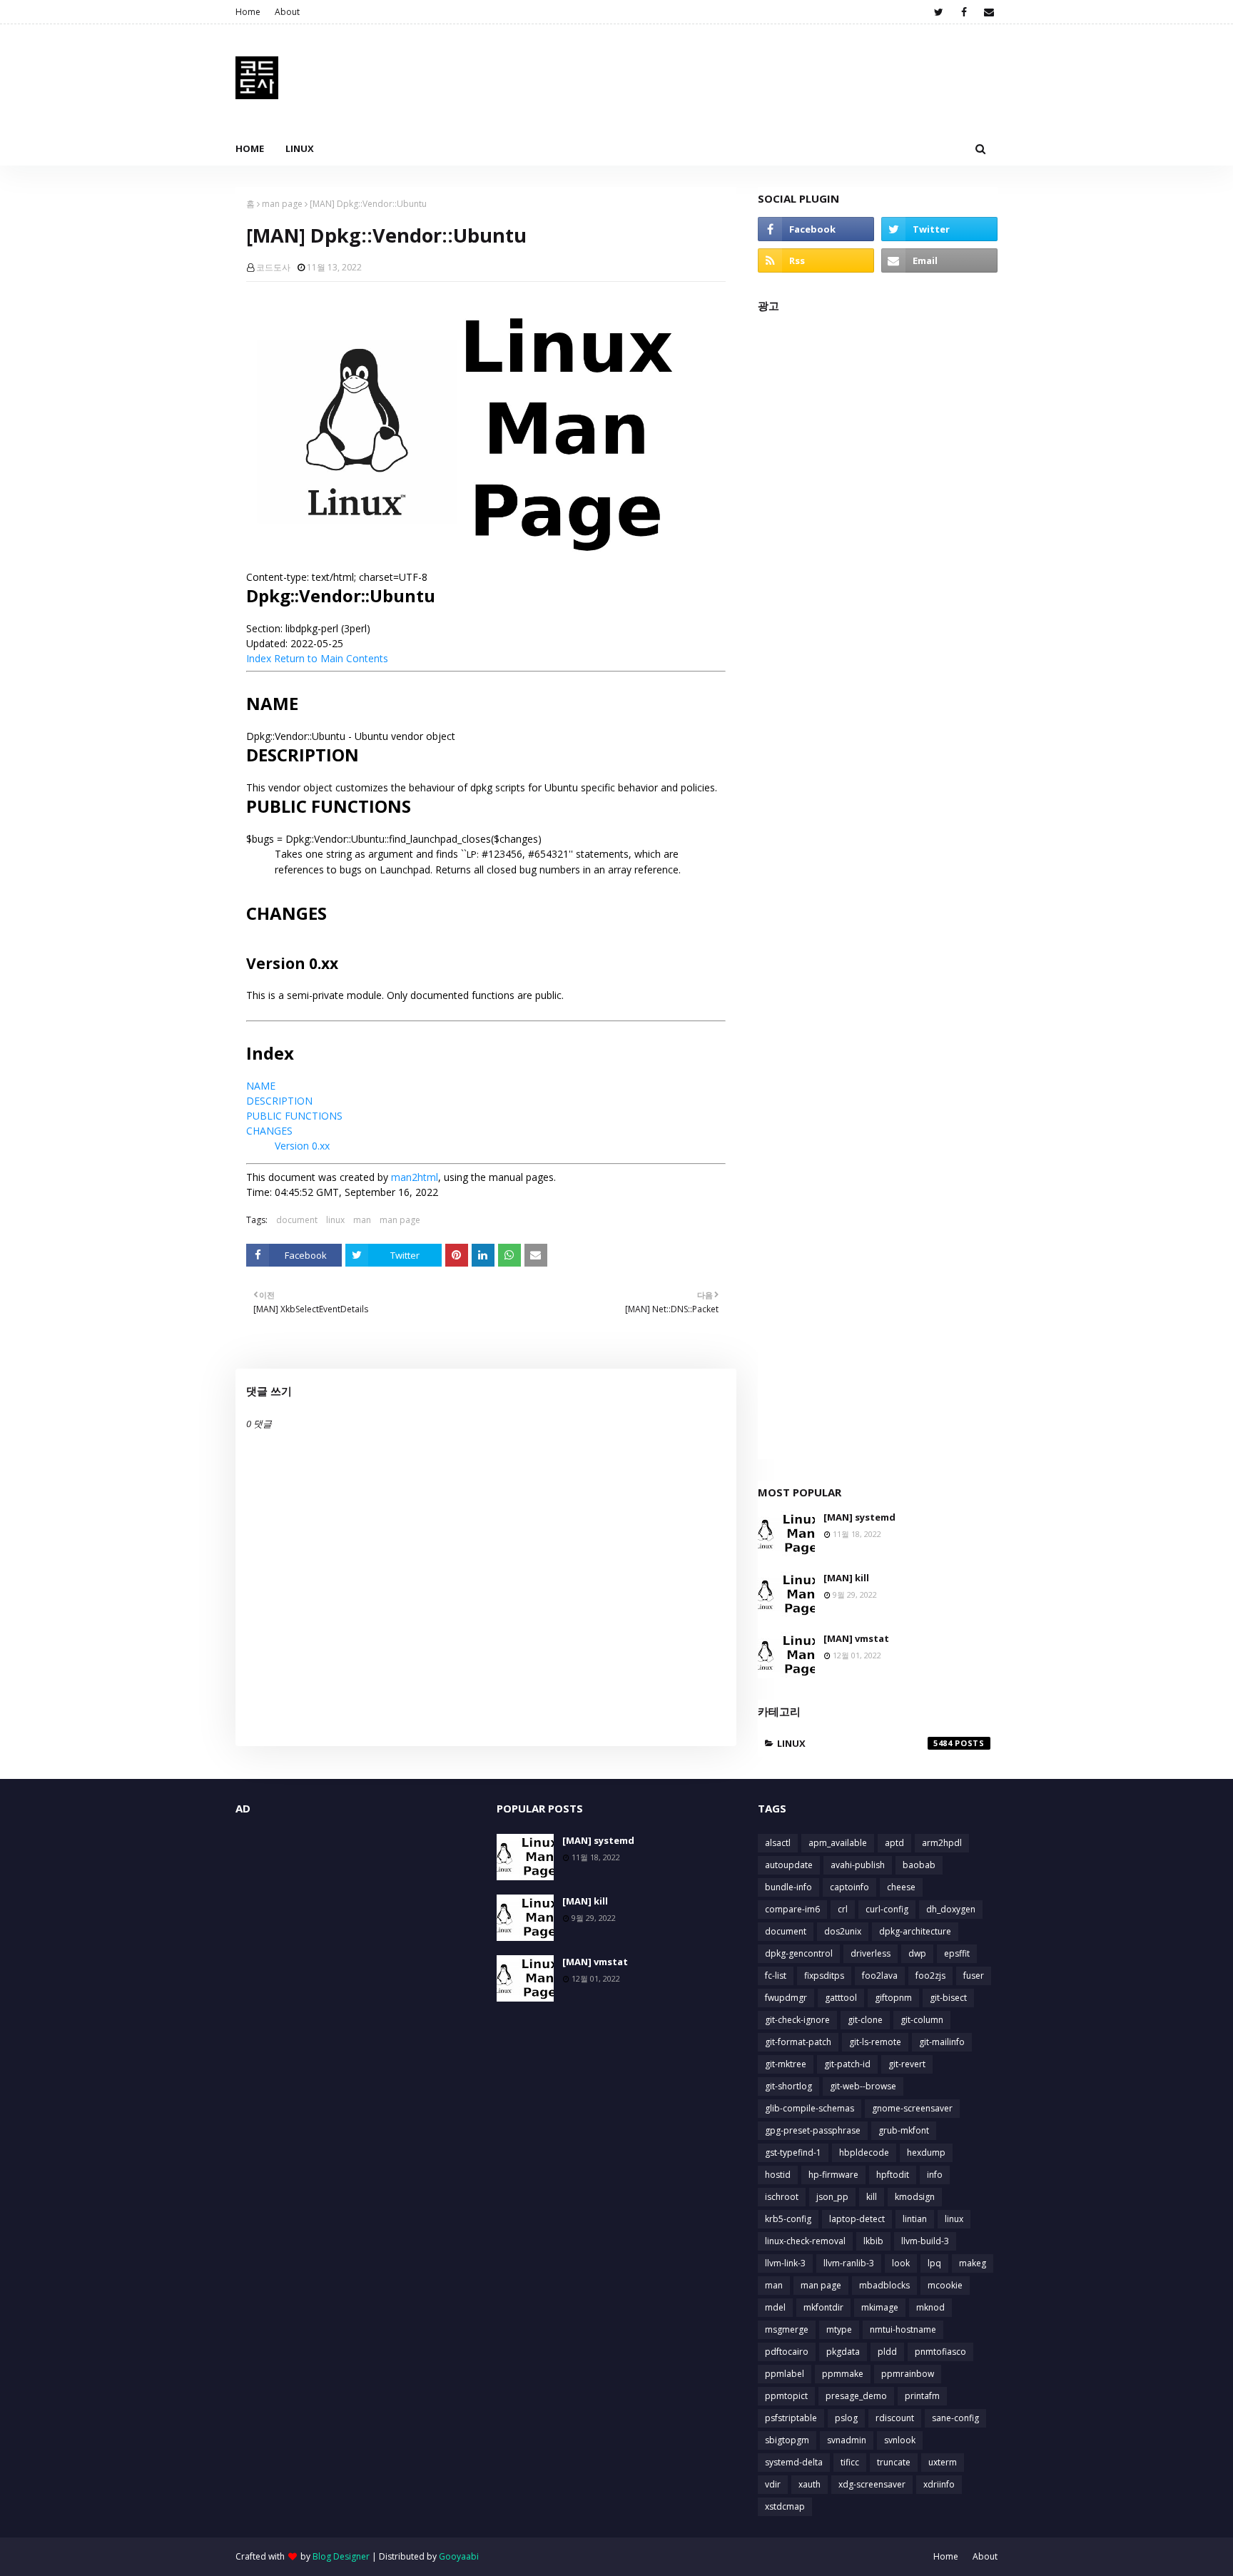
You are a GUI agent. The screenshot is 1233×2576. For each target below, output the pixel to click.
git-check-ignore (797, 2020)
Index (259, 658)
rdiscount (895, 2418)
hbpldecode (864, 2152)
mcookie (945, 2285)
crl (843, 1909)
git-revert (907, 2064)
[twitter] (939, 12)
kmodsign (915, 2197)
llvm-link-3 (785, 2263)
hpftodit (893, 2175)
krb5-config (788, 2219)
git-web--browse (863, 2086)
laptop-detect (857, 2219)
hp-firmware (833, 2175)
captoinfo (849, 1887)
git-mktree (786, 2064)
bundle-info (788, 1887)
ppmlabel (785, 2374)
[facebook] (964, 12)
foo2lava (880, 1976)
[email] (989, 12)
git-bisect (948, 1998)
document (297, 1220)
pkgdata (843, 2352)
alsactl (778, 1843)
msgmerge (787, 2329)
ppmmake (843, 2374)
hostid (778, 2175)
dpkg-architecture (915, 1931)
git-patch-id (847, 2064)
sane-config (955, 2418)
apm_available (838, 1843)
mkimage (880, 2307)
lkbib (873, 2241)
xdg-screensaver (872, 2484)
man (362, 1220)
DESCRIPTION (279, 1101)
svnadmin (847, 2440)
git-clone (865, 2020)
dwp (917, 1953)
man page (282, 204)
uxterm (943, 2462)
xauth (810, 2484)
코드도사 (273, 267)
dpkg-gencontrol (799, 1953)
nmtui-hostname (903, 2329)
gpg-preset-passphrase (813, 2130)
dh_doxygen (951, 1909)
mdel (775, 2307)
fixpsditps (824, 1976)
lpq (934, 2263)
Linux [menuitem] (300, 148)
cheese (901, 1887)
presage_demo (856, 2396)
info (935, 2175)
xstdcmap (785, 2506)
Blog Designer (341, 2556)
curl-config (887, 1909)
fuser (974, 1976)
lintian (915, 2219)
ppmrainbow (908, 2374)
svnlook (900, 2440)
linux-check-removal (805, 2241)
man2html (415, 1177)
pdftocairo (787, 2352)
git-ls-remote (875, 2042)
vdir (773, 2484)
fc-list (776, 1976)
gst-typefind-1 (793, 2152)
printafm (922, 2396)
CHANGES (269, 1131)
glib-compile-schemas (810, 2108)
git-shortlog (788, 2086)
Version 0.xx (302, 1146)
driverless (871, 1953)
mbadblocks (884, 2285)
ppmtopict (786, 2396)
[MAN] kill (846, 1578)
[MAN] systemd (859, 1517)
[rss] (816, 260)
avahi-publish (858, 1865)
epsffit (957, 1953)
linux (335, 1220)
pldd (887, 2352)
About (287, 12)
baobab (919, 1865)
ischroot (782, 2197)
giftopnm (893, 1998)
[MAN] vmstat (856, 1638)
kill (872, 2197)
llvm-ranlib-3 (849, 2263)
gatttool (841, 1998)
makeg (973, 2263)
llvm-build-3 (925, 2241)
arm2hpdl (942, 1843)
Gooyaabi (459, 2556)
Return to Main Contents (331, 658)
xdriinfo (939, 2484)
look (901, 2263)
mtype (839, 2329)
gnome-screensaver (912, 2108)
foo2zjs (930, 1976)
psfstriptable (791, 2418)
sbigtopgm (787, 2440)
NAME (261, 1086)
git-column (922, 2020)
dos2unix (843, 1931)
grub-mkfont (904, 2130)
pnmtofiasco (940, 2352)
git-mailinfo (942, 2042)
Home (248, 12)
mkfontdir (823, 2307)
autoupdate (789, 1865)
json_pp (832, 2197)
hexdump (926, 2152)
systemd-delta (794, 2462)
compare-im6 (792, 1909)
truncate (894, 2462)
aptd (894, 1843)
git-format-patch (798, 2042)
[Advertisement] (878, 892)
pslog (846, 2418)
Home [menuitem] (250, 148)
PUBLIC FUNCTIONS (294, 1116)
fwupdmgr (786, 1998)
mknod (930, 2307)
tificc (850, 2462)
